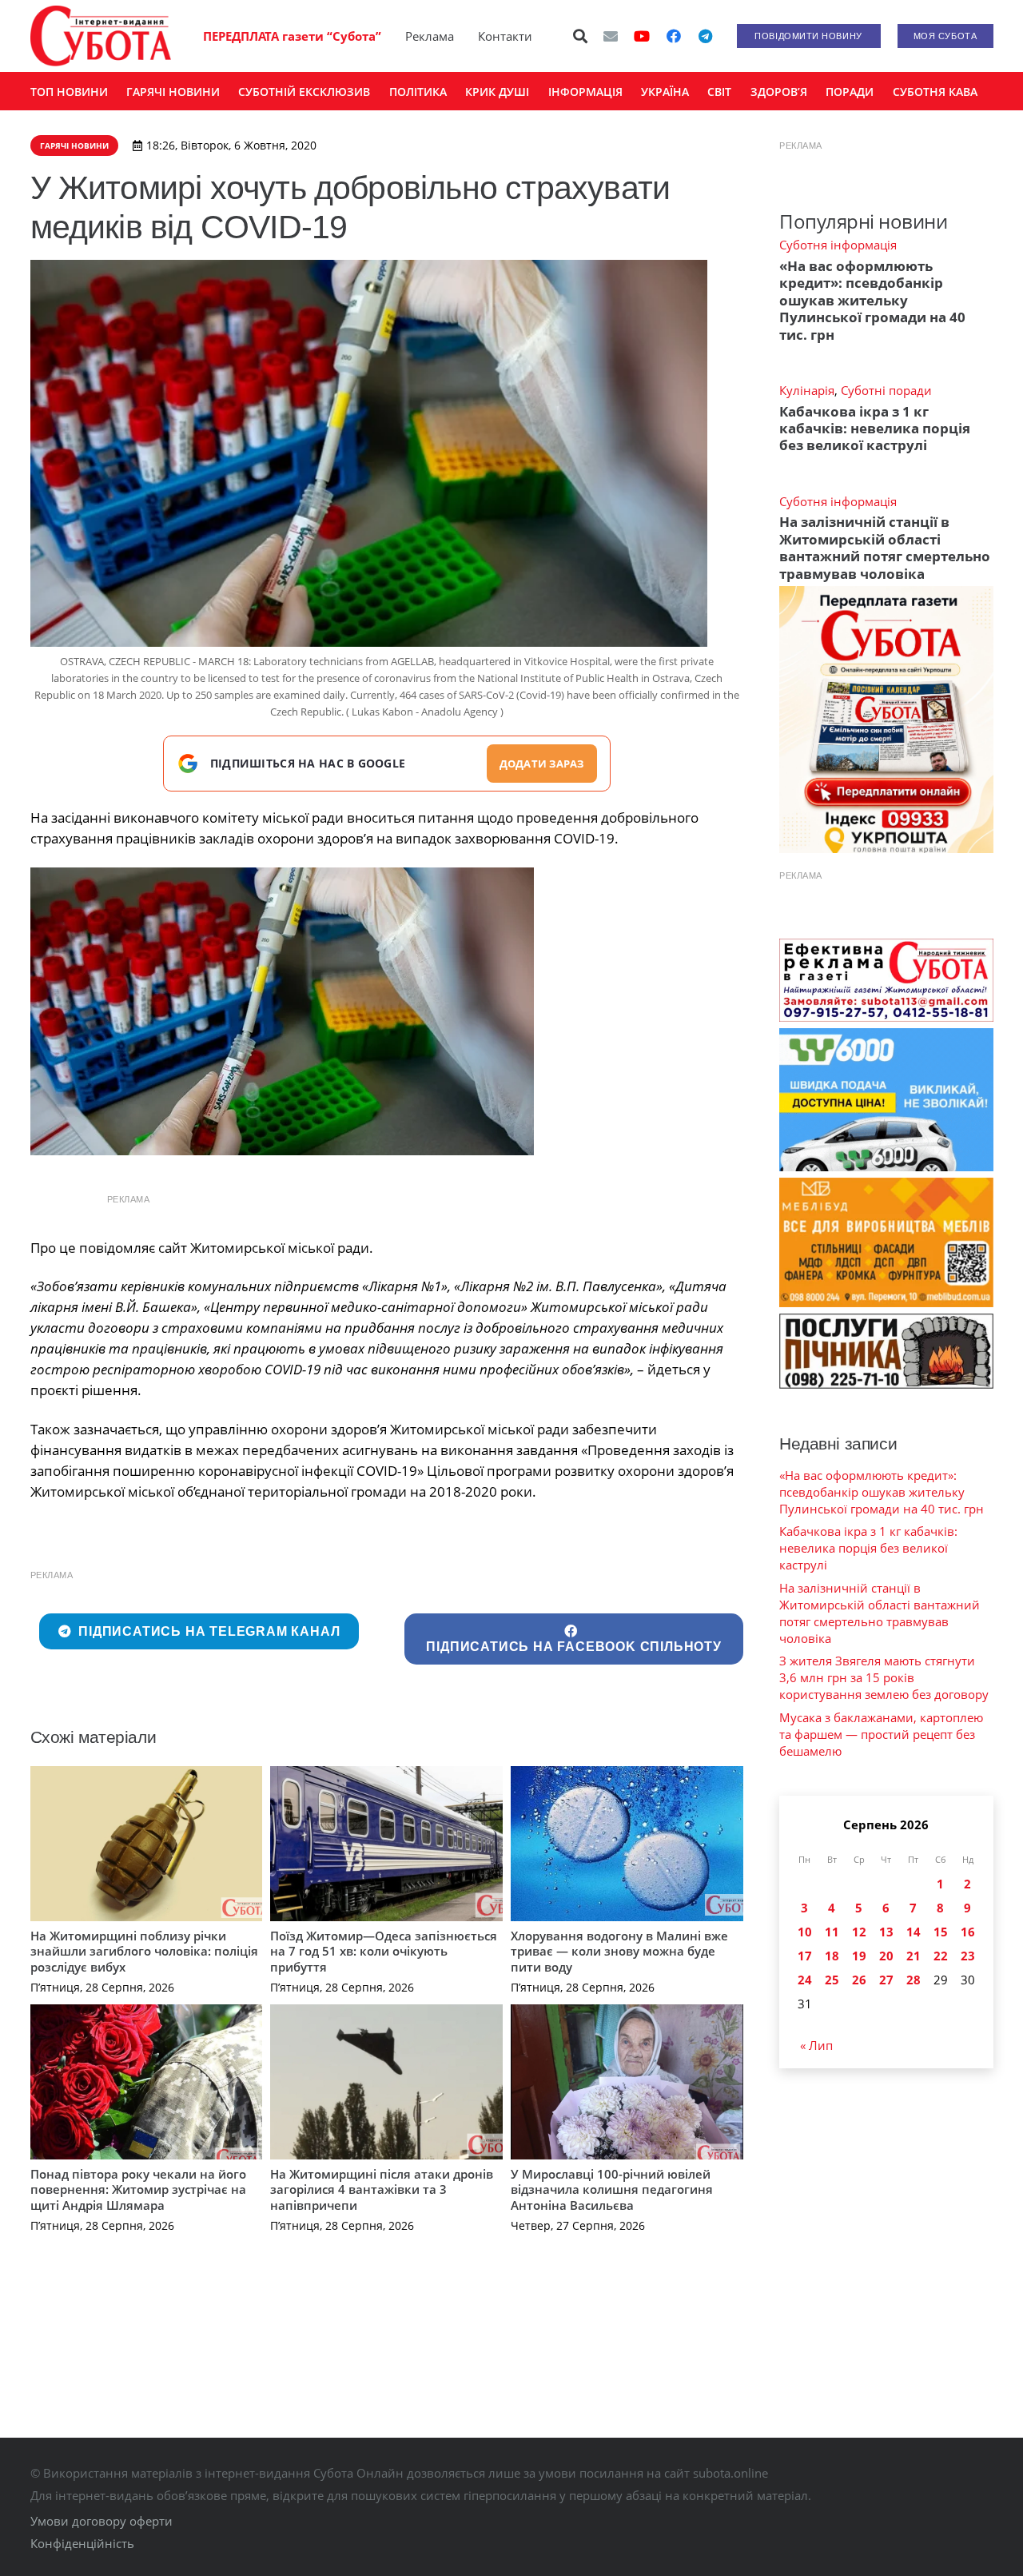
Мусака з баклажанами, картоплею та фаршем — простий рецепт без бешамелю (881, 1734)
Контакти (505, 36)
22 (941, 1956)
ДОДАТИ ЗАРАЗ (542, 764)
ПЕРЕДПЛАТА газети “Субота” (292, 36)
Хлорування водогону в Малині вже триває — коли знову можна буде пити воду (619, 1951)
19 (859, 1956)
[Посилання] (101, 36)
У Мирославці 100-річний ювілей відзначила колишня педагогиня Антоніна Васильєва (612, 2189)
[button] (580, 36)
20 (886, 1956)
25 (832, 1980)
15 (941, 1932)
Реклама (430, 36)
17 (805, 1956)
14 (914, 1932)
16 (968, 1932)
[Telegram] (706, 36)
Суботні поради (886, 390)
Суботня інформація (838, 245)
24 (805, 1980)
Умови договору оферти (102, 2521)
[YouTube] (642, 36)
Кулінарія (807, 390)
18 (832, 1956)
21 (914, 1956)
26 (859, 1980)
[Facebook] (674, 36)
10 (805, 1932)
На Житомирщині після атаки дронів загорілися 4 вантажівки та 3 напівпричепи (382, 2189)
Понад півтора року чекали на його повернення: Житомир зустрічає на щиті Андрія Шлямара (138, 2189)
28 (914, 1980)
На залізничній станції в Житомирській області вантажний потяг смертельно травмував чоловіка (885, 547)
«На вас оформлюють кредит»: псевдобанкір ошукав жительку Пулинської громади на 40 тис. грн (872, 300)
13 (886, 1932)
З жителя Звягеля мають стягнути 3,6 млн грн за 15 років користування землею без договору (884, 1677)
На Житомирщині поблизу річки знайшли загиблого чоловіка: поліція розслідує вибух (144, 1951)
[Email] (611, 36)
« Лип (816, 2045)
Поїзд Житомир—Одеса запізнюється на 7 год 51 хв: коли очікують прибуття (384, 1951)
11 (832, 1932)
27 (886, 1980)
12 (859, 1932)
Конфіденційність (82, 2543)
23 (968, 1956)
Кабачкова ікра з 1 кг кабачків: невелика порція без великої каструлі (875, 429)
